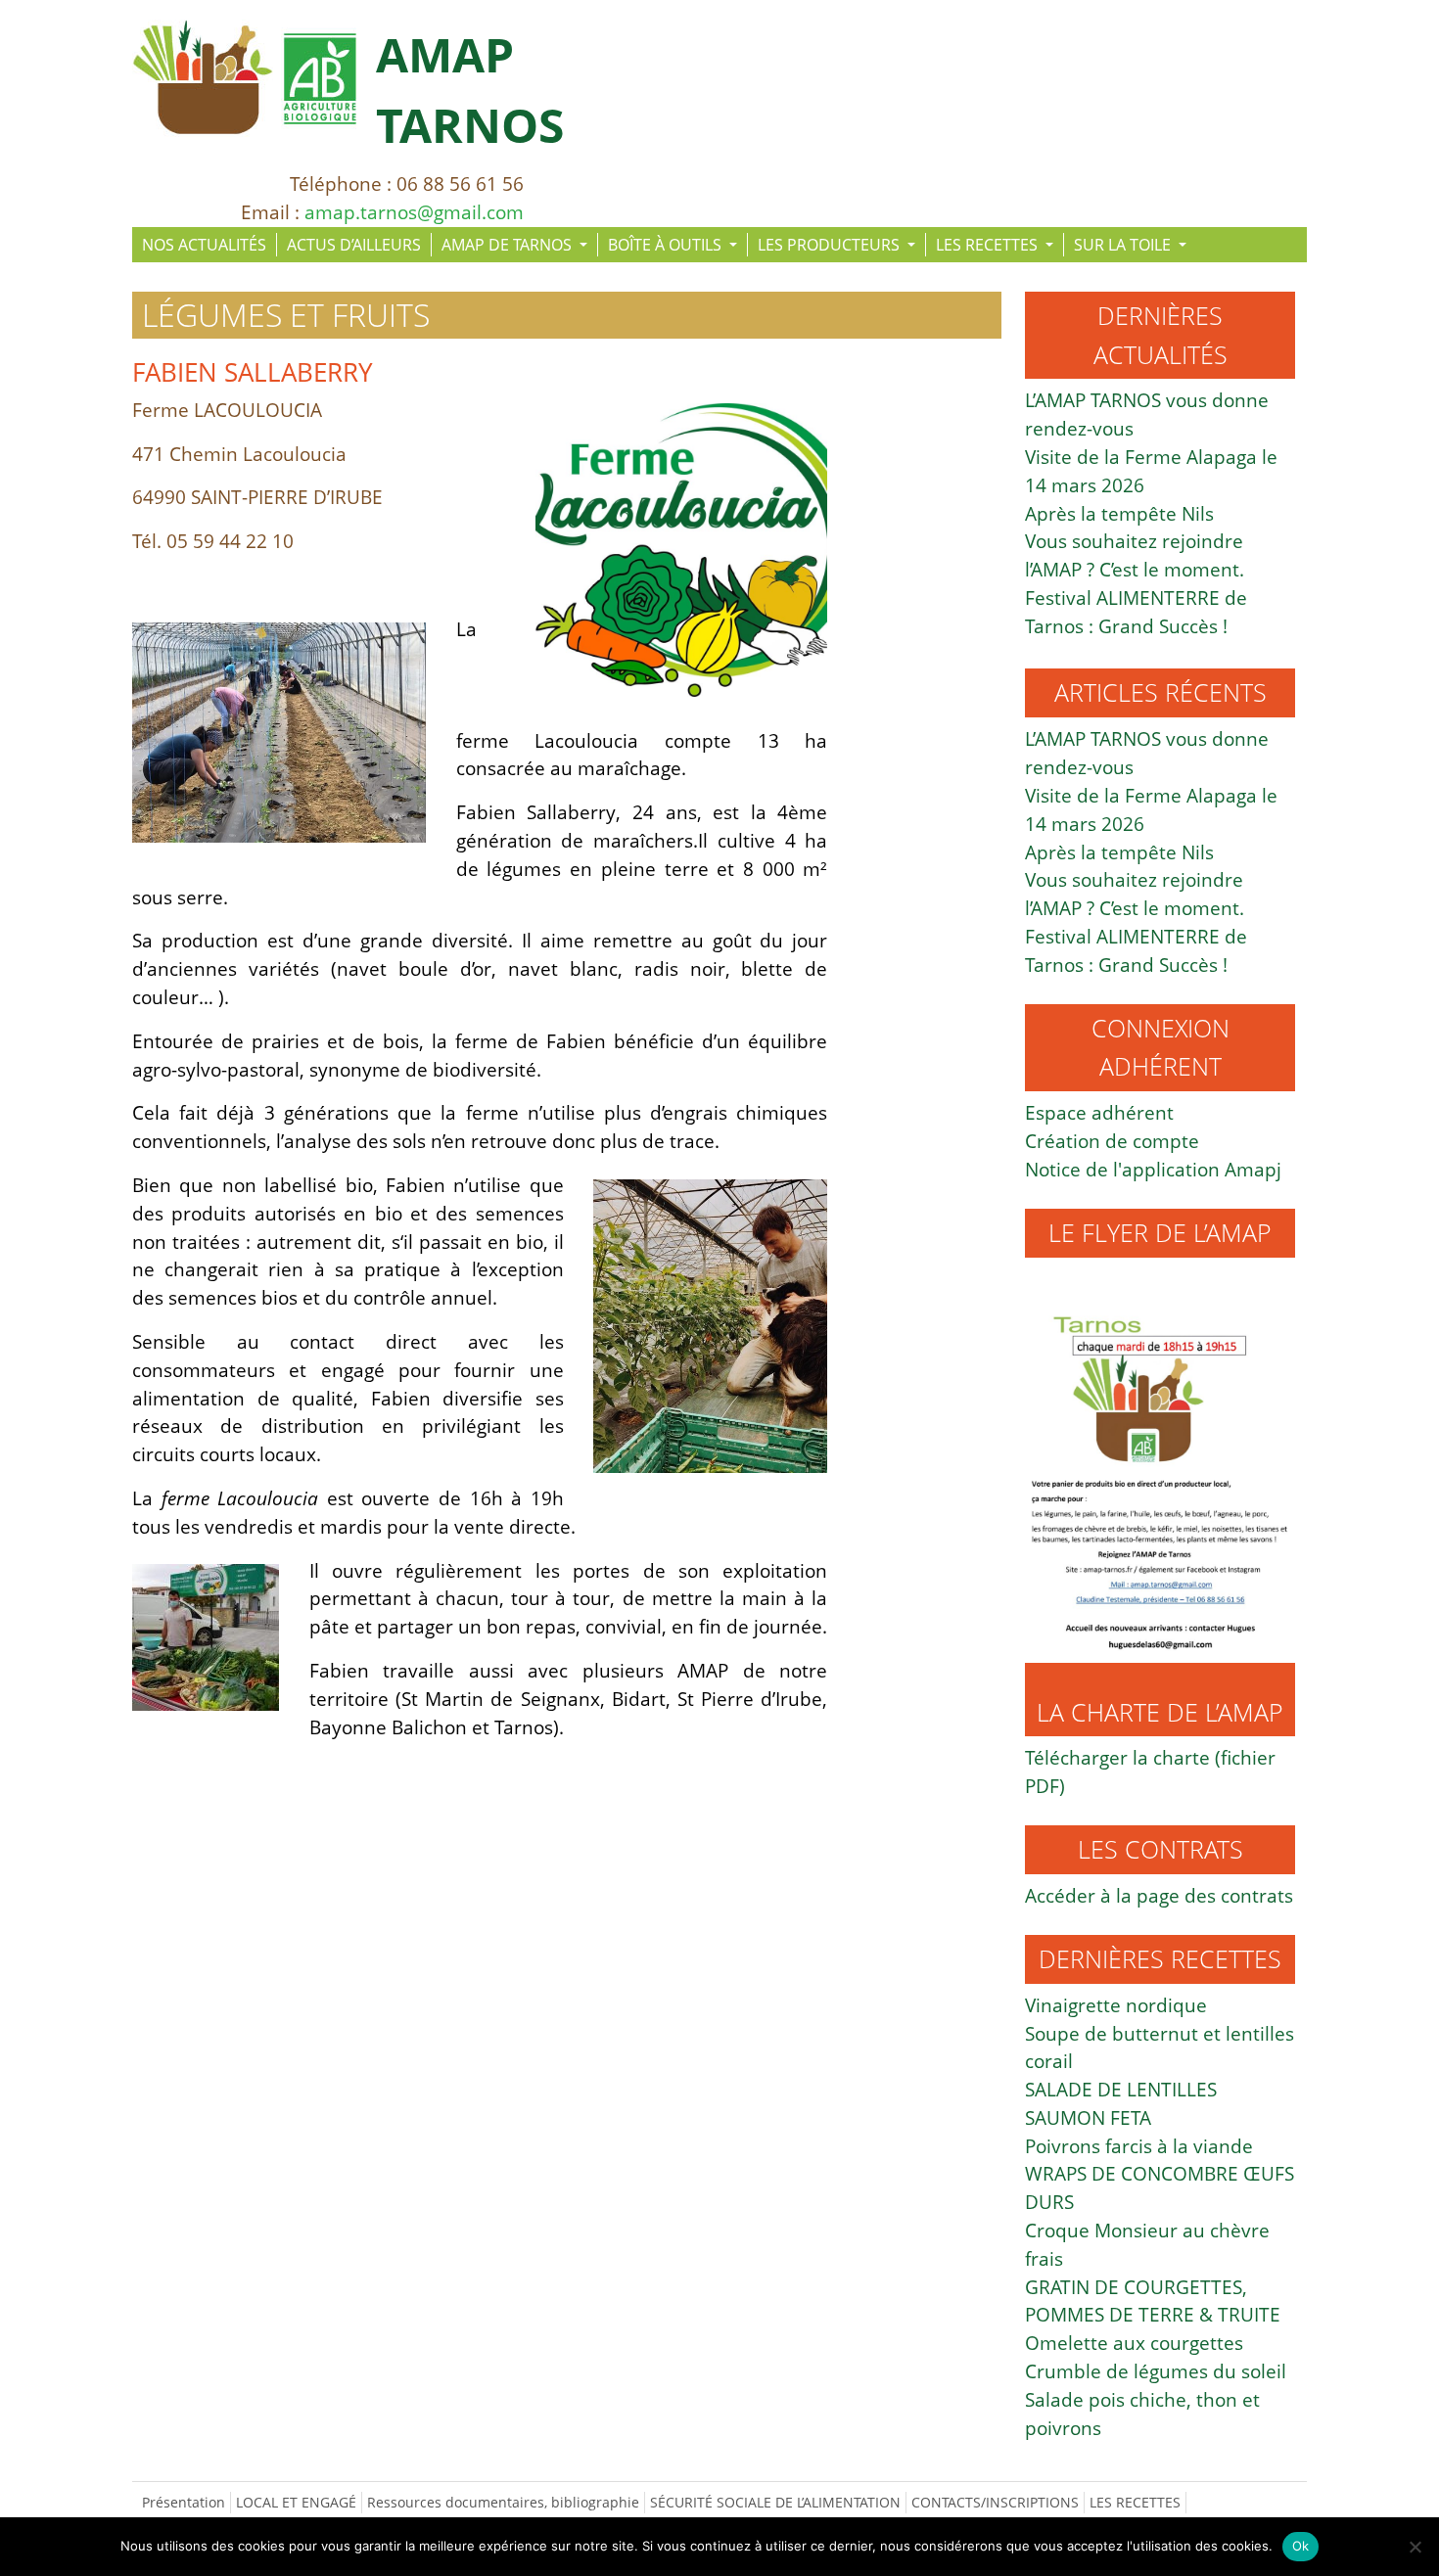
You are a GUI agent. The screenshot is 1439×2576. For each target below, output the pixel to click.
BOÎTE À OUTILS (667, 245)
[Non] (1415, 2547)
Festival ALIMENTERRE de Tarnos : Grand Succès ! (1136, 612)
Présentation (184, 2502)
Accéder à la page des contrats (1159, 1895)
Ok (1301, 2546)
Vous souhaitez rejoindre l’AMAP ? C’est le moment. (1135, 555)
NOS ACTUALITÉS (204, 245)
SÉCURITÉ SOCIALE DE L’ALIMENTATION (775, 2502)
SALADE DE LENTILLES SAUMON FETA (1121, 2103)
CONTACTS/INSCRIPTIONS (995, 2502)
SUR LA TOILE (1124, 245)
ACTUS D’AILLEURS (354, 245)
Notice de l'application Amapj (1153, 1169)
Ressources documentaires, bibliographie (503, 2502)
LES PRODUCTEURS (831, 245)
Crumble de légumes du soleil (1156, 2371)
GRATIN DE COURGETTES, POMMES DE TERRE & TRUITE (1153, 2301)
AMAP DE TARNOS (509, 245)
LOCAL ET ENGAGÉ (296, 2502)
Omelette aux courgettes (1134, 2343)
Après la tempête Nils (1119, 513)
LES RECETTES (989, 245)
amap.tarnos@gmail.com (414, 212)
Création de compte (1112, 1141)
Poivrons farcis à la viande (1139, 2146)
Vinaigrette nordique (1116, 2005)
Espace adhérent (1099, 1112)
